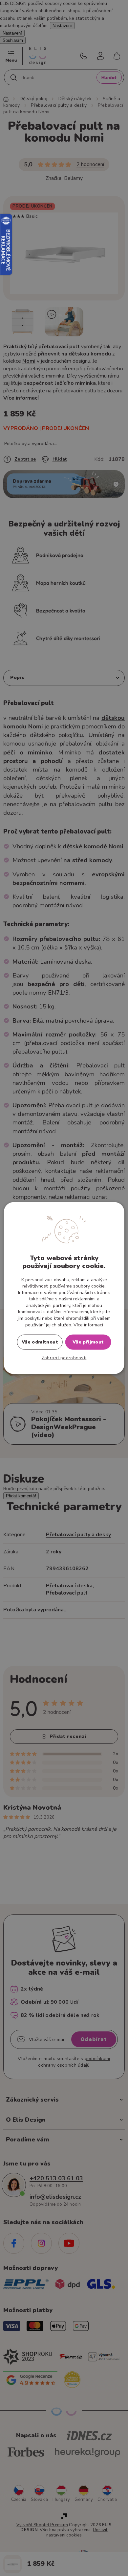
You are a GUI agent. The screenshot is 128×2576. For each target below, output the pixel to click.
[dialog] (64, 1288)
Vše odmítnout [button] (40, 1342)
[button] (64, 1358)
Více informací (88, 1325)
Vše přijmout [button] (88, 1342)
